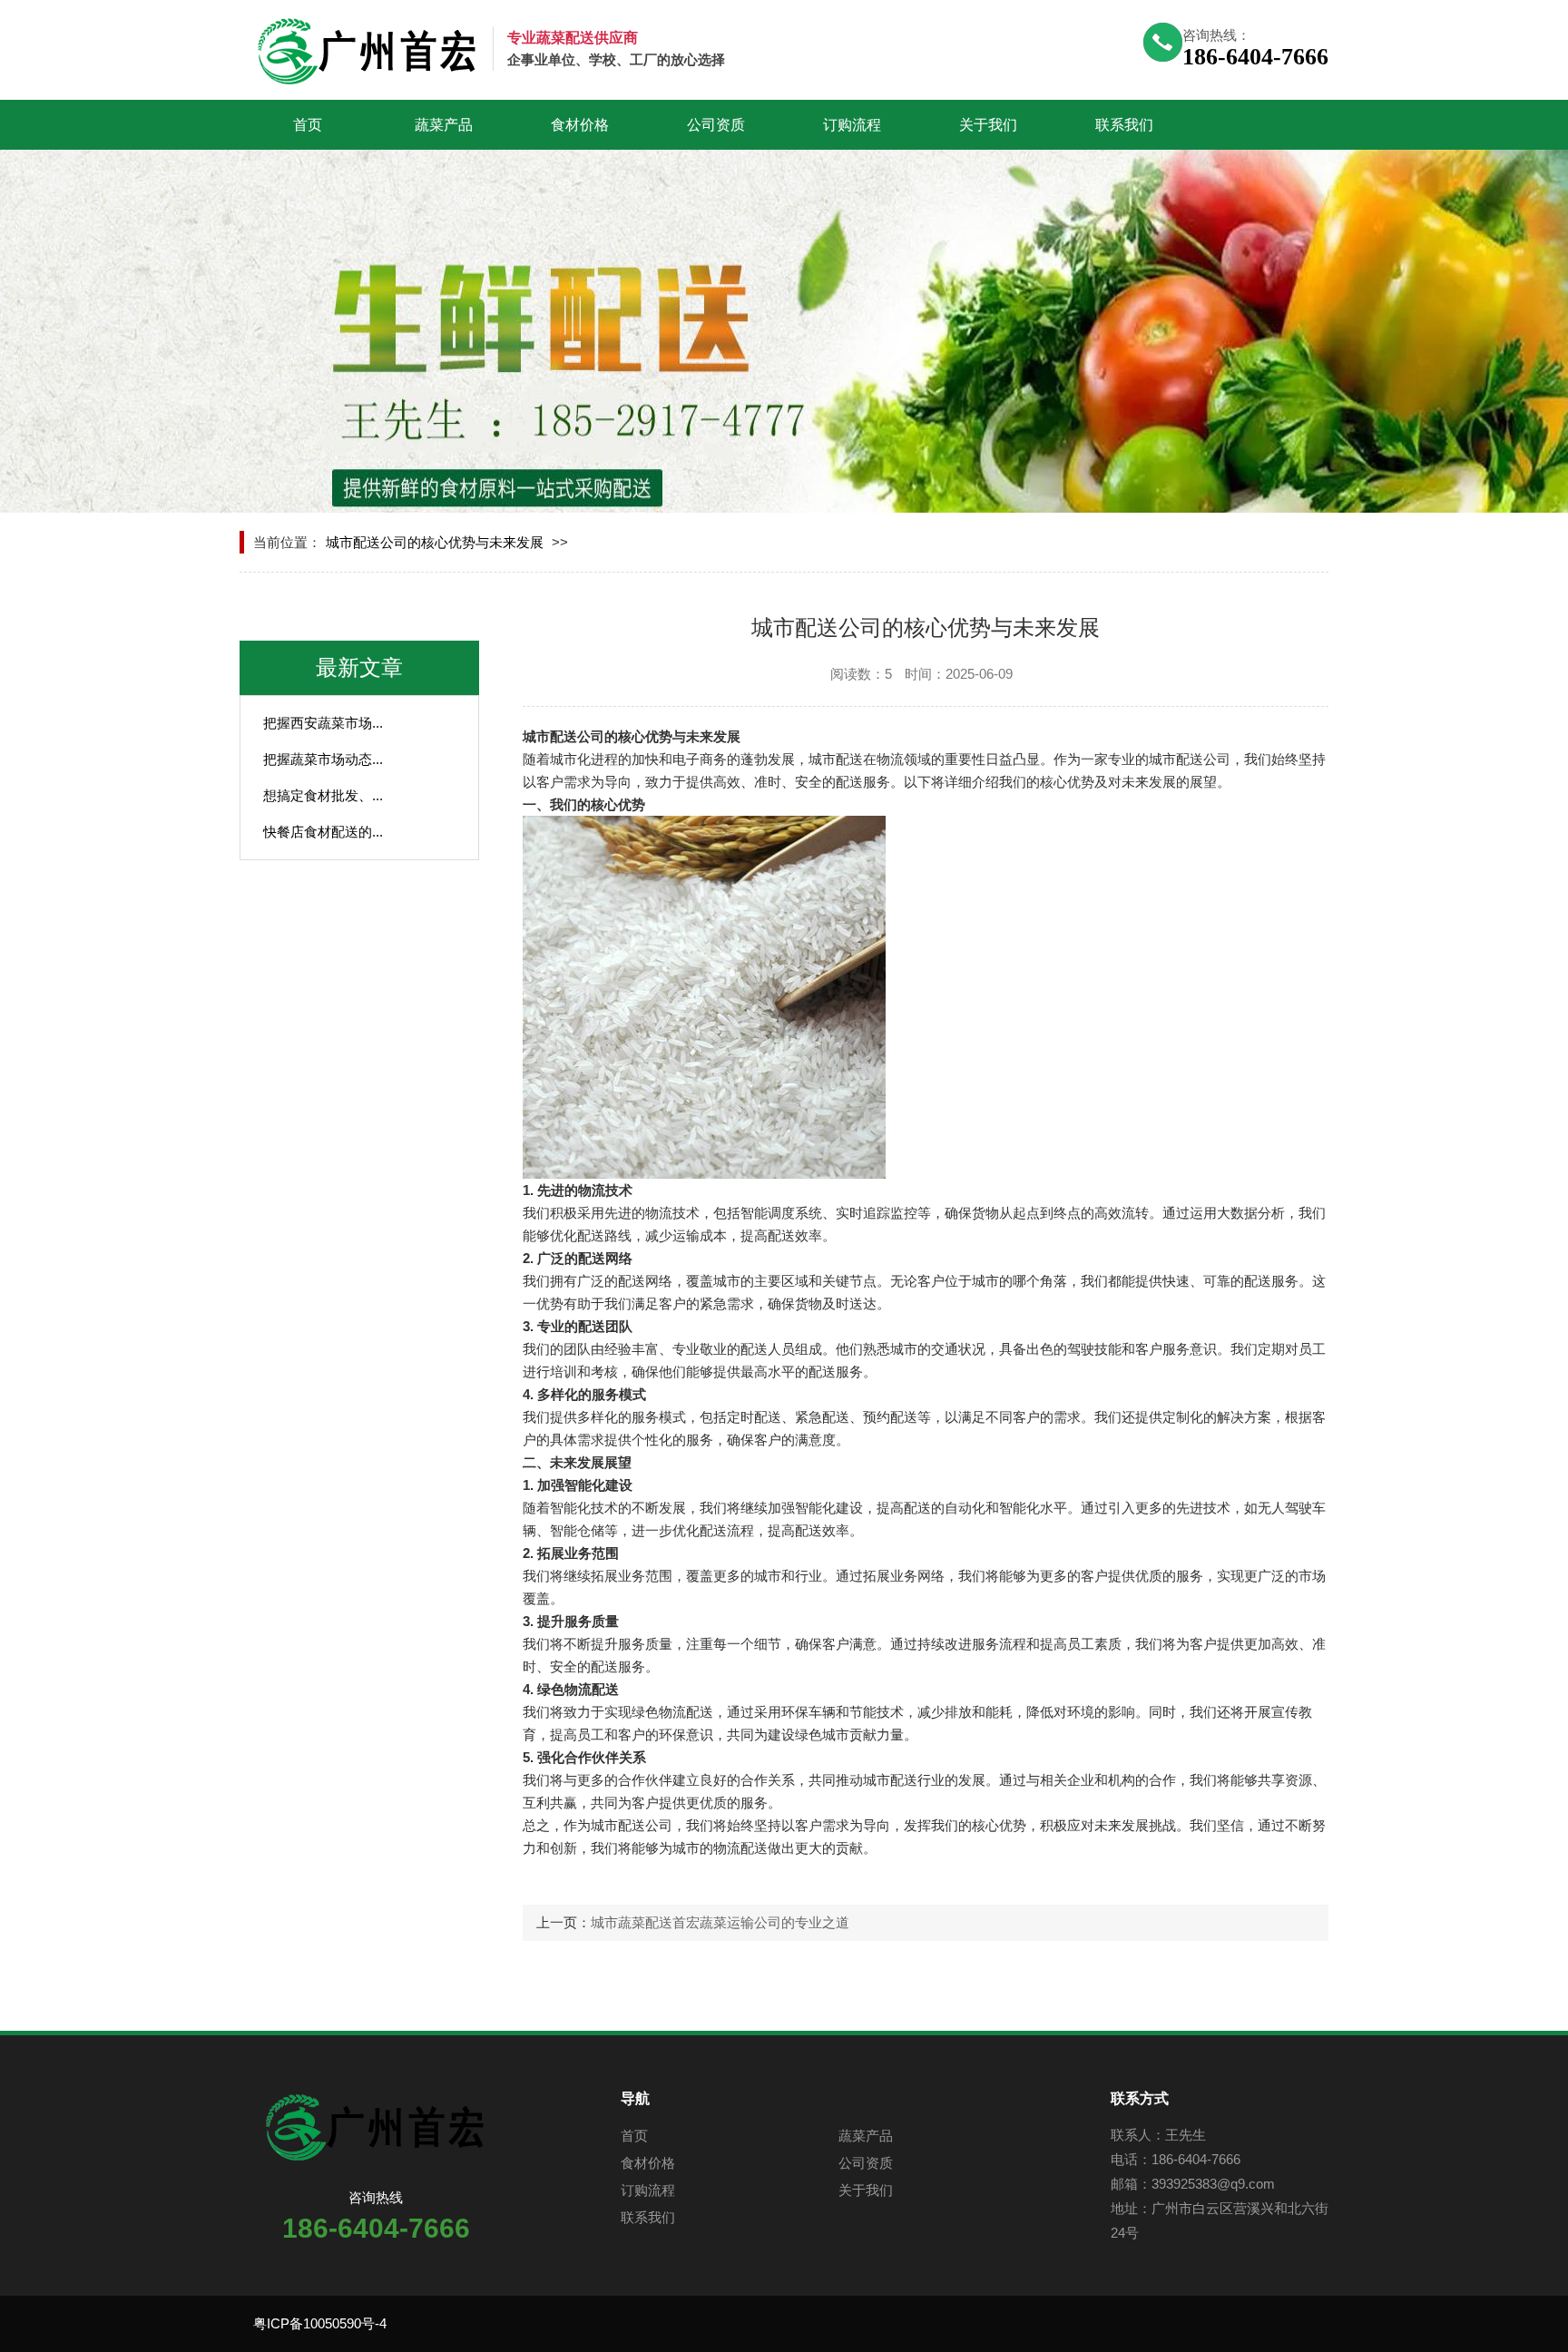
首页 (308, 125)
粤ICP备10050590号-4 (320, 2323)
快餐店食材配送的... (323, 832)
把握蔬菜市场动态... (323, 759)
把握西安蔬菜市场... (323, 723)
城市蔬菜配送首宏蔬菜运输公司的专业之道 (720, 1922)
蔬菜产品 (444, 125)
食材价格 (580, 125)
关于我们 (988, 125)
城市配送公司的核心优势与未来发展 (435, 542)
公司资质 (716, 125)
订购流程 (852, 125)
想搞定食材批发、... (323, 795)
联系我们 (1124, 125)
